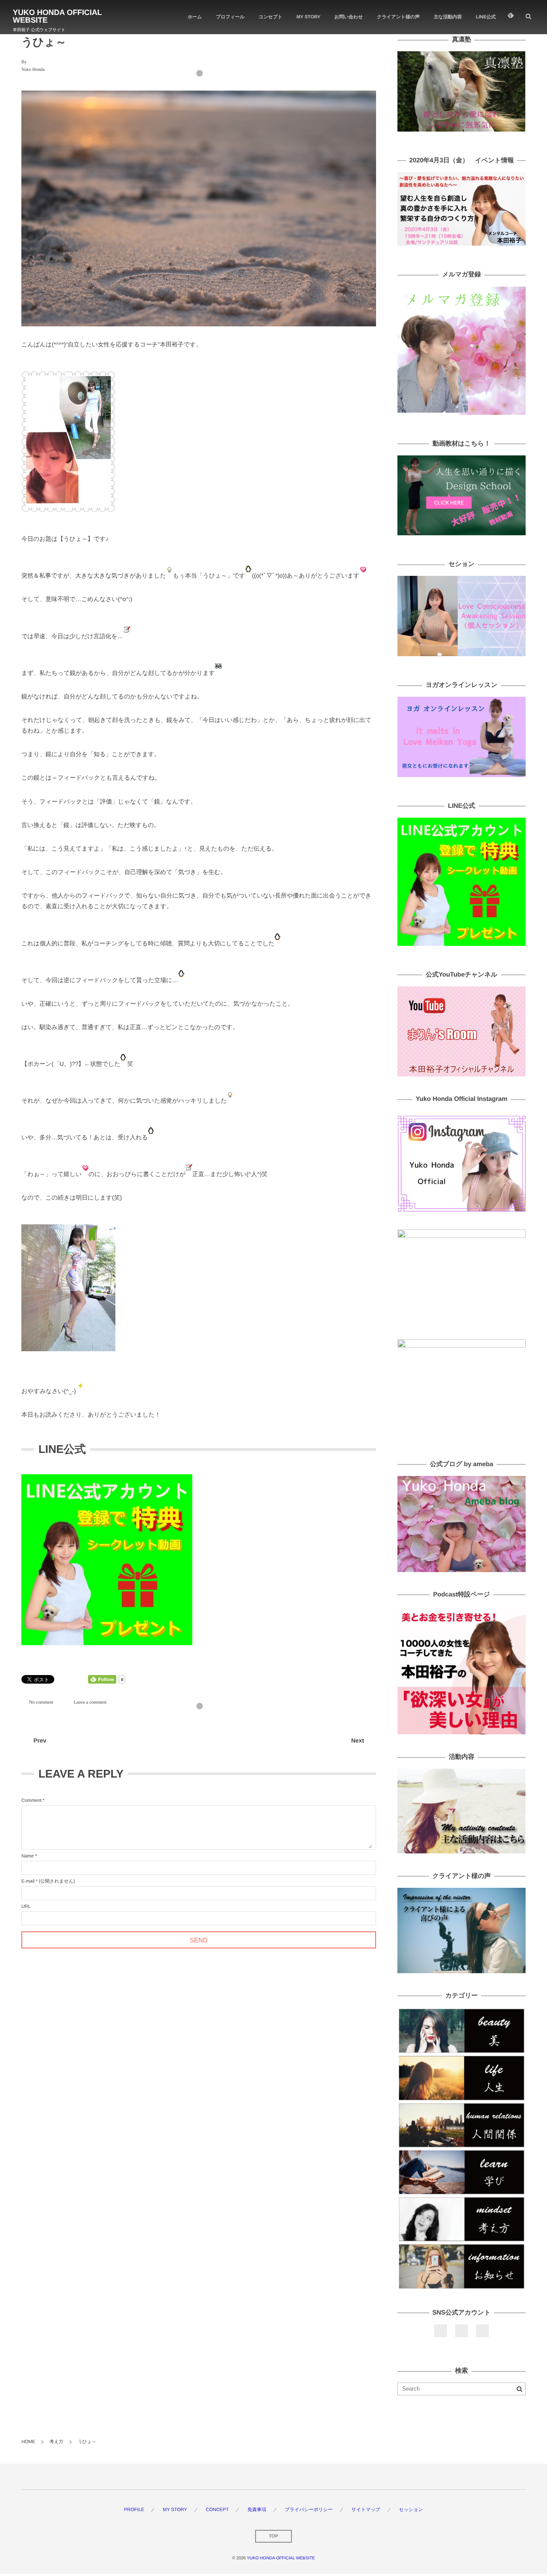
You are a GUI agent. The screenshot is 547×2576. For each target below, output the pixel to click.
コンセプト (271, 17)
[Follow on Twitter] (462, 2331)
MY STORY (309, 17)
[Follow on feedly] (511, 17)
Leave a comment (90, 1702)
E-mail (28, 1881)
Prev (40, 1740)
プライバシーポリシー (309, 2510)
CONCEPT (217, 2510)
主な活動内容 (448, 17)
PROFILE (134, 2510)
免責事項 (257, 2510)
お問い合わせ (349, 17)
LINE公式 (486, 17)
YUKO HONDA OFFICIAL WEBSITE (57, 16)
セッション (411, 2510)
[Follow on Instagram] (482, 2331)
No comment (41, 1702)
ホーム (195, 17)
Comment (31, 1801)
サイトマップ (366, 2510)
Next (358, 1740)
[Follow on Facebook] (441, 2331)
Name (28, 1856)
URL (26, 1907)
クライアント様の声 (398, 17)
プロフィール (230, 17)
